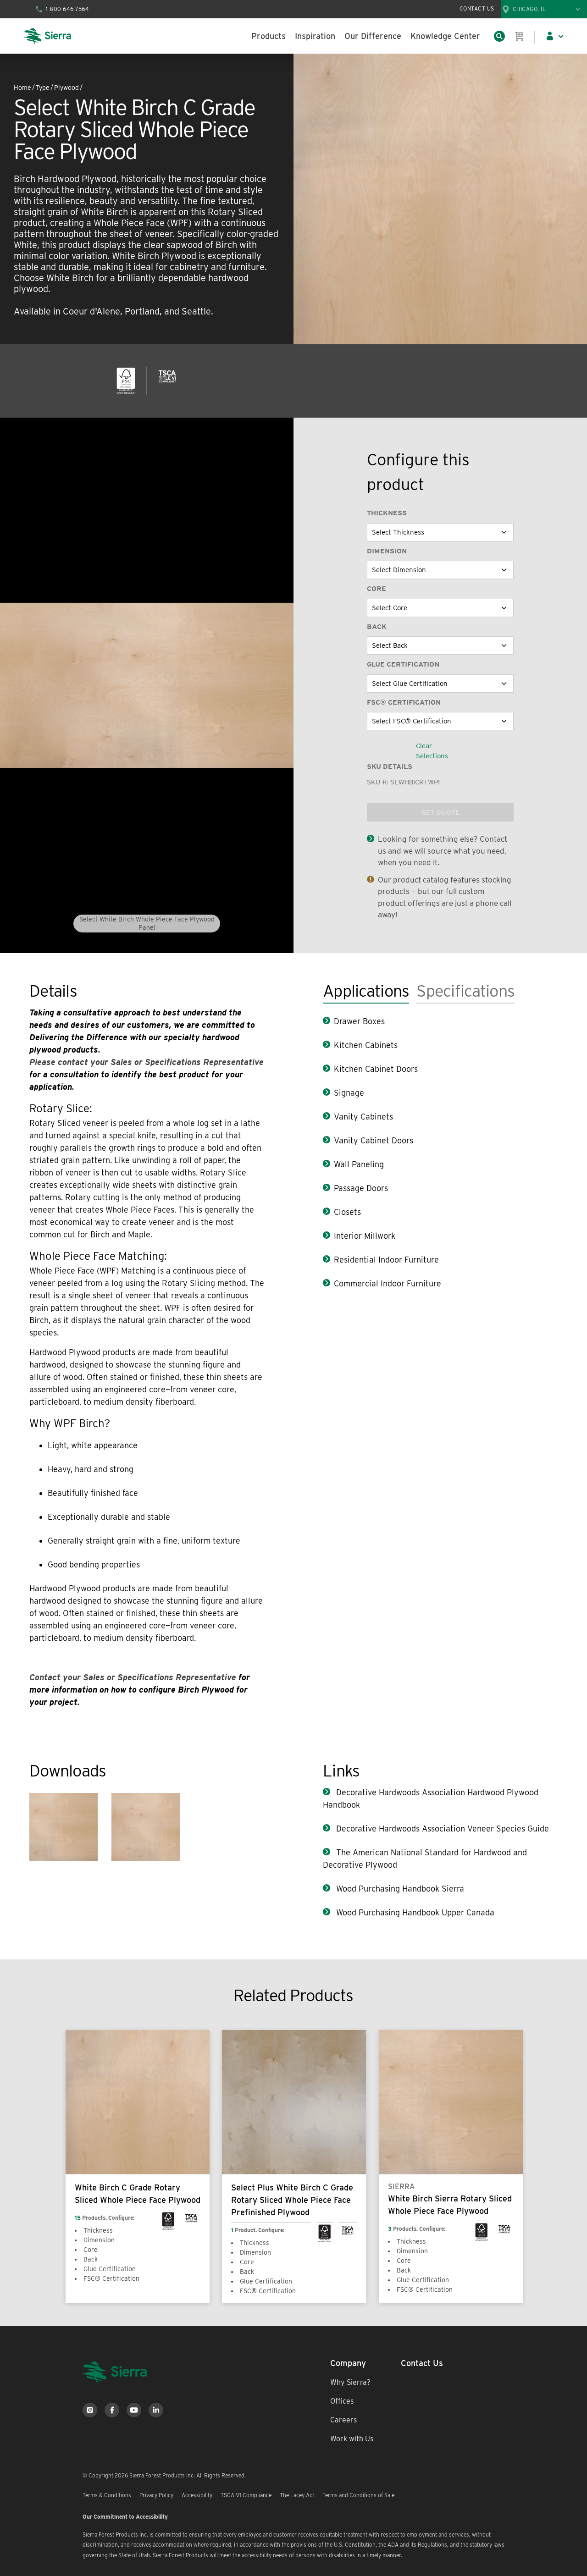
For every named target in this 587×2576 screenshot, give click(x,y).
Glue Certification (403, 664)
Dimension (387, 551)
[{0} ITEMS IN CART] (520, 36)
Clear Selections (432, 751)
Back (377, 627)
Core (377, 589)
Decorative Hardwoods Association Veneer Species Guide (441, 1829)
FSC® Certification (404, 702)
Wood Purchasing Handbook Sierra (399, 1889)
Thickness (387, 513)
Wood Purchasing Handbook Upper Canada (414, 1912)
